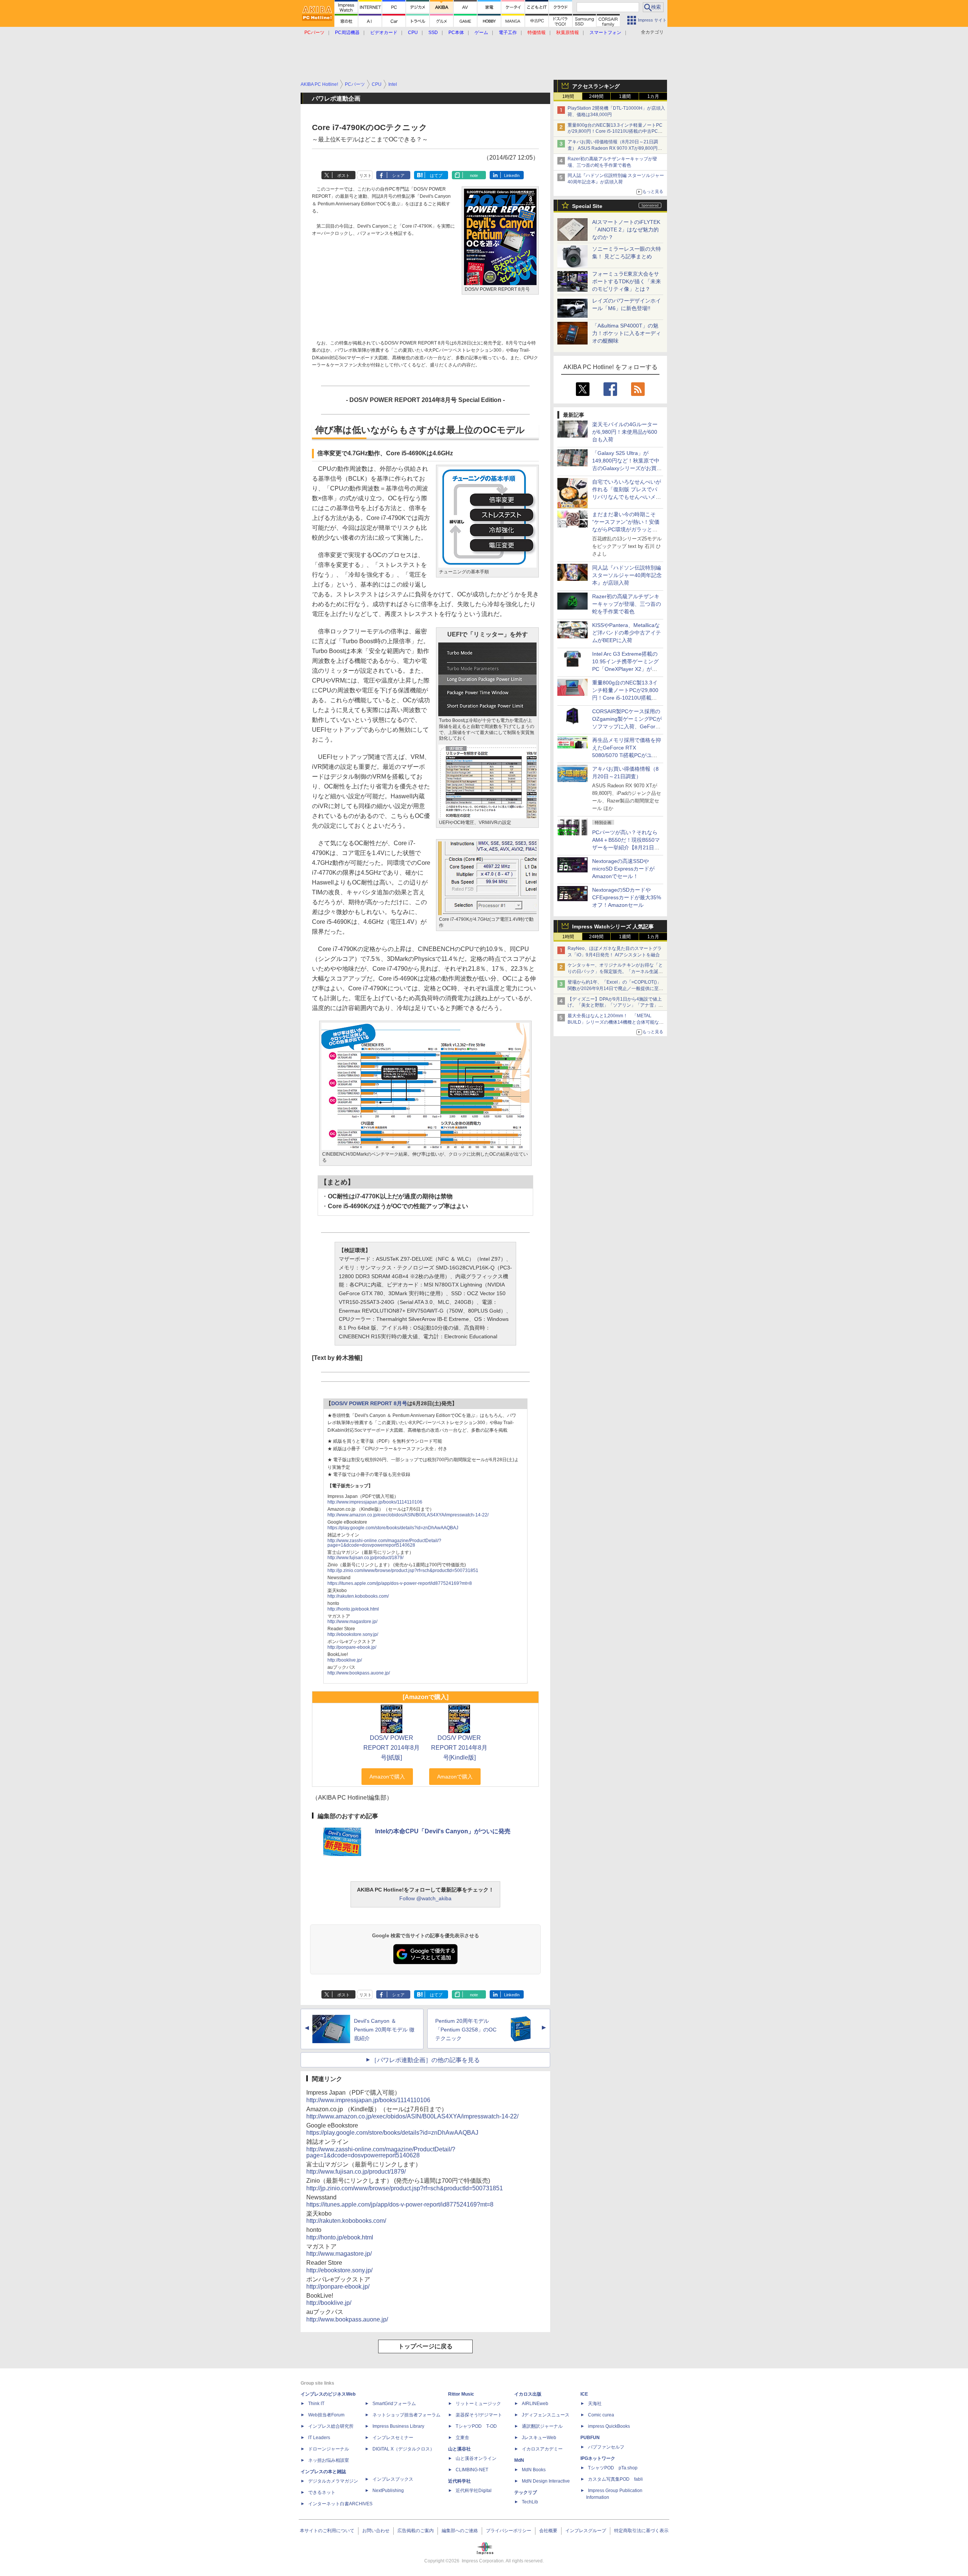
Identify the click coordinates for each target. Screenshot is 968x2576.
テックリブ (526, 2492)
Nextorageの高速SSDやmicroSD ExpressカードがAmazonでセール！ (623, 869)
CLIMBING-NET (472, 2470)
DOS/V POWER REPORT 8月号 (369, 1404)
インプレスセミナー (393, 2438)
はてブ (436, 175)
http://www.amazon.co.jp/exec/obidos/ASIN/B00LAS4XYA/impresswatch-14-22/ (408, 1515)
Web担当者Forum (326, 2415)
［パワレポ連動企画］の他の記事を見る (425, 2060)
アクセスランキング (596, 86)
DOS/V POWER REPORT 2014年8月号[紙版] (392, 1748)
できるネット (322, 2492)
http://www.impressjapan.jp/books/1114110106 (375, 1502)
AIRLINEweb (535, 2404)
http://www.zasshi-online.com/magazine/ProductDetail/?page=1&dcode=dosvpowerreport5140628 (384, 1543)
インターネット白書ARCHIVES (340, 2504)
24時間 (596, 96)
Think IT (316, 2404)
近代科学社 (459, 2481)
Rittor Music (461, 2394)
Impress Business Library (398, 2426)
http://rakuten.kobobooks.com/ (358, 1596)
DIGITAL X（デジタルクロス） (403, 2449)
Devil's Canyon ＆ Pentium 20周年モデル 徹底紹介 (384, 2030)
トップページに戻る (425, 2346)
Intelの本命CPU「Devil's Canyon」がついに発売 (443, 1831)
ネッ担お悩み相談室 (329, 2460)
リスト (365, 175)
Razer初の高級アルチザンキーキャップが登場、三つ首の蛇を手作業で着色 (627, 604)
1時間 (568, 96)
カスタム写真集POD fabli (615, 2479)
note (474, 175)
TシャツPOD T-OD (476, 2426)
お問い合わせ (376, 2531)
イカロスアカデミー (542, 2449)
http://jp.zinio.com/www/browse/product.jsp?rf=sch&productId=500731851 (403, 1570)
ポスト (344, 175)
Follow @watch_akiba (425, 1898)
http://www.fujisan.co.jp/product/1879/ (365, 1558)
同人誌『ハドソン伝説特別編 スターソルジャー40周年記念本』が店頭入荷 (627, 575)
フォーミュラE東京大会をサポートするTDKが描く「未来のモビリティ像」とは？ (627, 281)
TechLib (530, 2502)
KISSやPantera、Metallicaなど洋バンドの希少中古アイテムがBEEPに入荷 (627, 633)
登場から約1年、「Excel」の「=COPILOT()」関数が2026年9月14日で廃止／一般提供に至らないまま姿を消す (615, 989)
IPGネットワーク (598, 2458)
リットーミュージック (478, 2404)
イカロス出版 (528, 2394)
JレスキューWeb (539, 2438)
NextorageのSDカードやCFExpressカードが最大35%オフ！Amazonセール (627, 897)
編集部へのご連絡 (460, 2531)
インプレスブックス (393, 2479)
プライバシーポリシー (509, 2531)
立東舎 (462, 2438)
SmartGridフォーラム (394, 2404)
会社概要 (548, 2531)
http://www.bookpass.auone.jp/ (359, 1673)
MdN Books (534, 2470)
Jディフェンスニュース (546, 2415)
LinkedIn (512, 175)
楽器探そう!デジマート (479, 2415)
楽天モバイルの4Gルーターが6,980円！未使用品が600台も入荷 (625, 432)
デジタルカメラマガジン (333, 2481)
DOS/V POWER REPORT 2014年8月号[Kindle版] (459, 1748)
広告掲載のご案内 (416, 2531)
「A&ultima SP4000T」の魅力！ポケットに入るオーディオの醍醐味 (627, 333)
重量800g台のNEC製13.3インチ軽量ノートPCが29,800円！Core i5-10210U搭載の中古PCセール (615, 132)
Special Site (587, 206)
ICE (584, 2394)
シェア (398, 175)
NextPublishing (388, 2491)
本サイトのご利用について (327, 2531)
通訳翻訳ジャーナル (542, 2426)
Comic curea (601, 2415)
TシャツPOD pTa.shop (613, 2468)
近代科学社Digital (474, 2491)
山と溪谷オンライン (476, 2458)
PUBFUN (590, 2438)
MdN (519, 2460)
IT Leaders (319, 2438)
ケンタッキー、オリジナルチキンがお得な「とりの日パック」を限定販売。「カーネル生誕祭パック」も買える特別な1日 (615, 971)
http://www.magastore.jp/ (352, 1622)
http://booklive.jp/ (345, 1660)
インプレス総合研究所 (331, 2426)
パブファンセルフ (606, 2447)
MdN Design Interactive (546, 2481)
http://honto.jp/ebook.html (353, 1609)
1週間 (625, 96)
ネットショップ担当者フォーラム (406, 2415)
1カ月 (653, 96)
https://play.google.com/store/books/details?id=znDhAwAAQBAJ (393, 1528)
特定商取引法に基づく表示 (641, 2531)
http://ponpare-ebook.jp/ (352, 1647)
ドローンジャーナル (329, 2449)
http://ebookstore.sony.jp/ (353, 1634)
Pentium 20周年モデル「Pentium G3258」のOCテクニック (466, 2030)
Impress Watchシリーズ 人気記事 (613, 926)
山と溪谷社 (459, 2449)
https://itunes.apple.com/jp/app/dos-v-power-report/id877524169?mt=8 (400, 1583)
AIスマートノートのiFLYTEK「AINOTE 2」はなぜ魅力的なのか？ (626, 230)
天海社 (595, 2404)
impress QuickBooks (609, 2426)
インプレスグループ (586, 2531)
